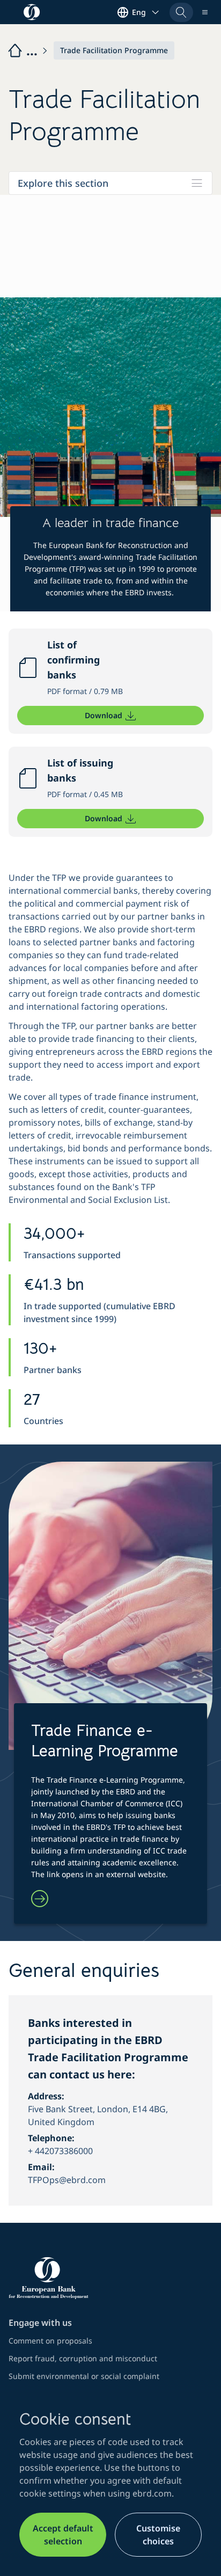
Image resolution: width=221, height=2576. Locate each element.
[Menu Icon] (205, 12)
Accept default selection (63, 2535)
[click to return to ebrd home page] (110, 2278)
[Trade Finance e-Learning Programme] (40, 1900)
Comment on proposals (50, 2341)
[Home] (28, 50)
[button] (181, 12)
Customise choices (158, 2535)
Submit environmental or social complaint (84, 2376)
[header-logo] (32, 12)
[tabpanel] (110, 1209)
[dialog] (110, 2483)
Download (104, 715)
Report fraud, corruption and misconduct (83, 2358)
